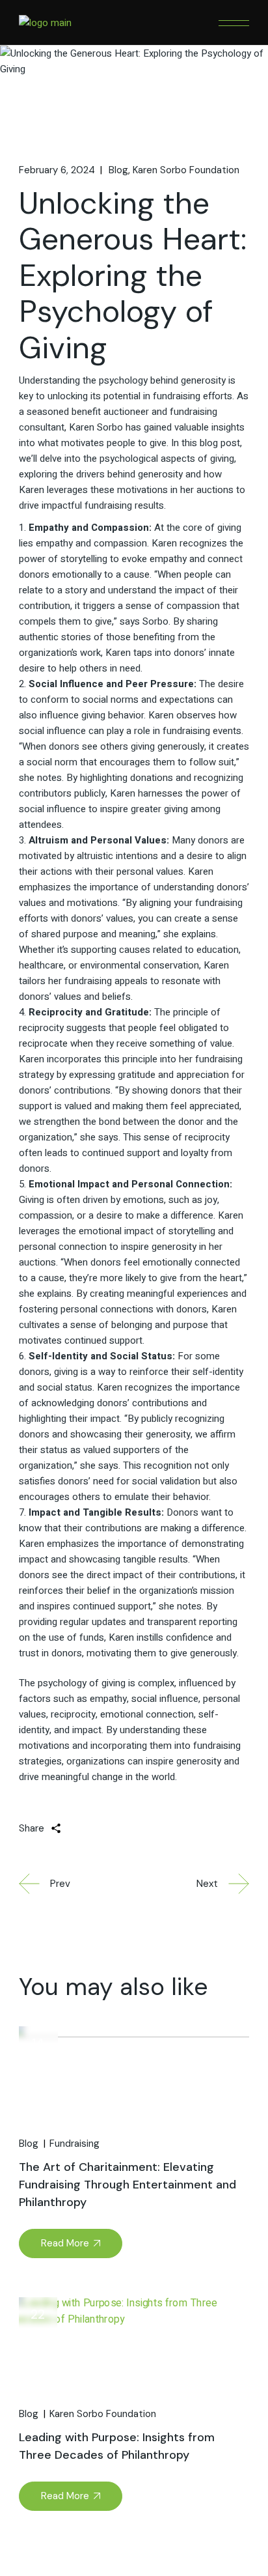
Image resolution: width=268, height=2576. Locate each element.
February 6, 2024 (57, 170)
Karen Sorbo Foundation (186, 170)
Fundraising (74, 2144)
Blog (118, 170)
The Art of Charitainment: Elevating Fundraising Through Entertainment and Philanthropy (127, 2185)
